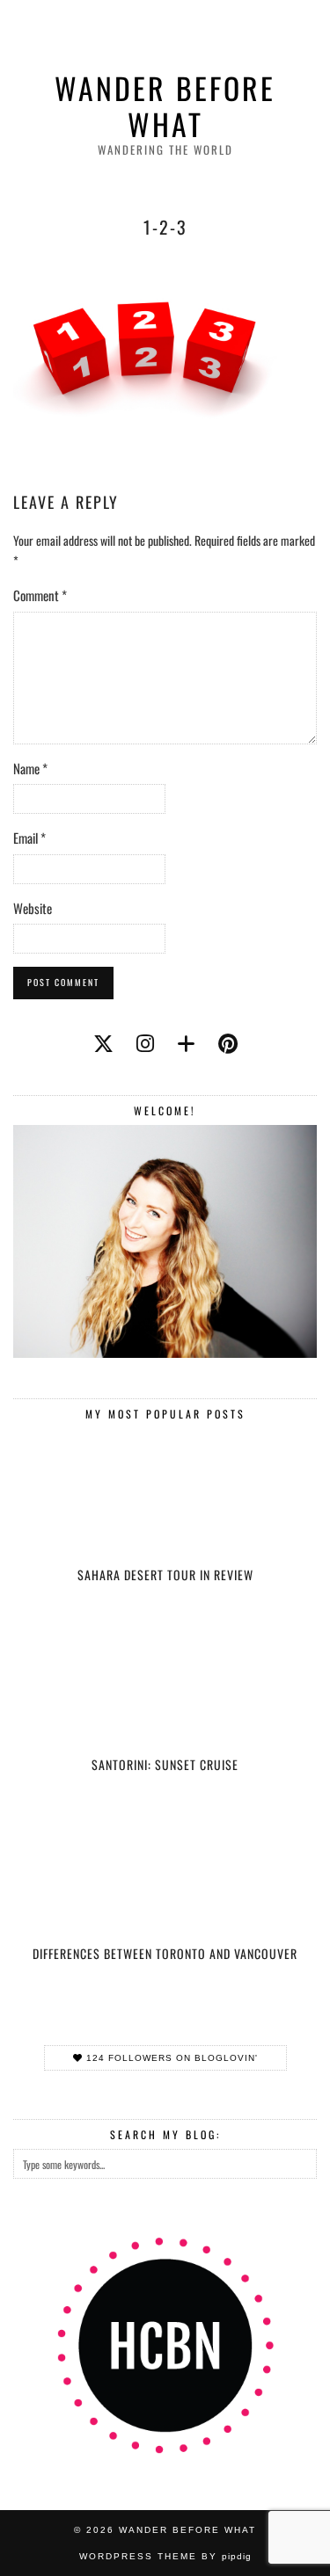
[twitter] (103, 1042)
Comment (40, 595)
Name (30, 768)
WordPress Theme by (165, 2556)
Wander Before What (165, 106)
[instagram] (145, 1042)
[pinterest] (228, 1042)
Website (33, 908)
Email (29, 838)
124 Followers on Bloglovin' (170, 2058)
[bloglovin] (186, 1042)
